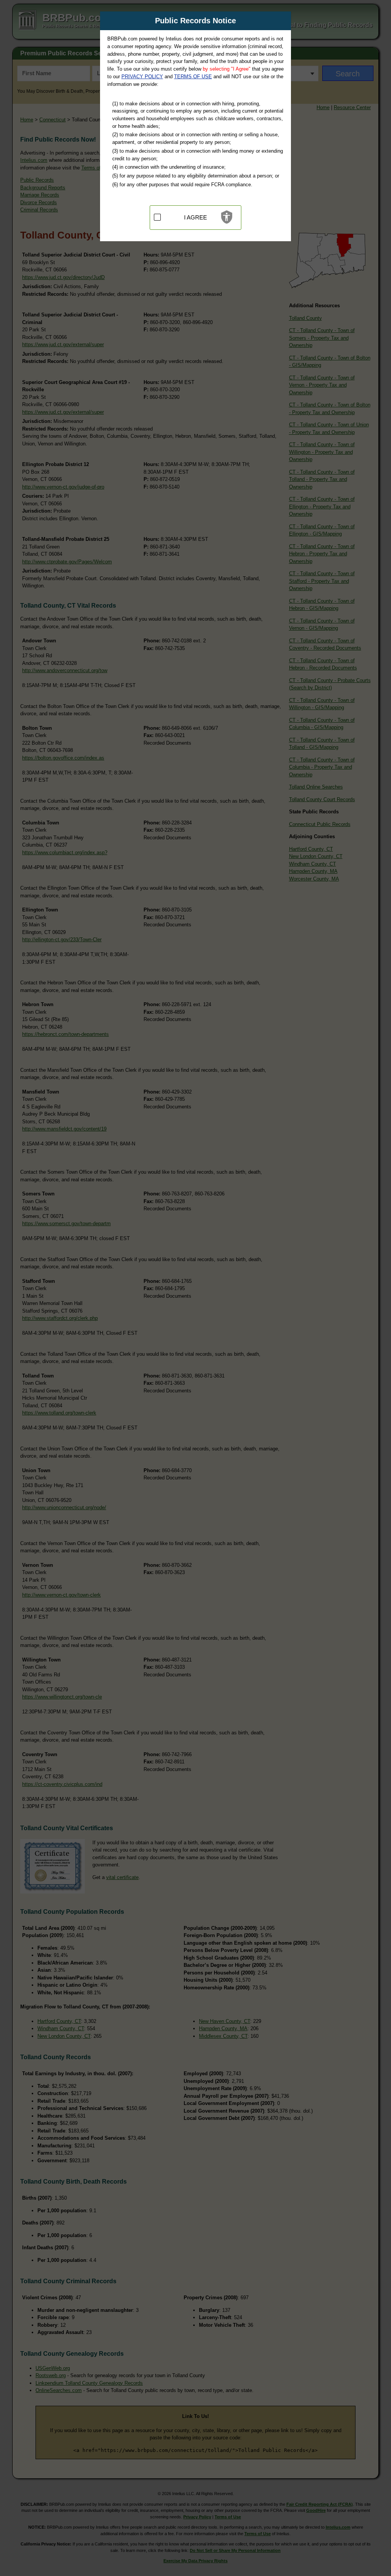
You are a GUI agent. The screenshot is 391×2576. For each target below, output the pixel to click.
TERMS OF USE (193, 77)
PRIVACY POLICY (142, 77)
